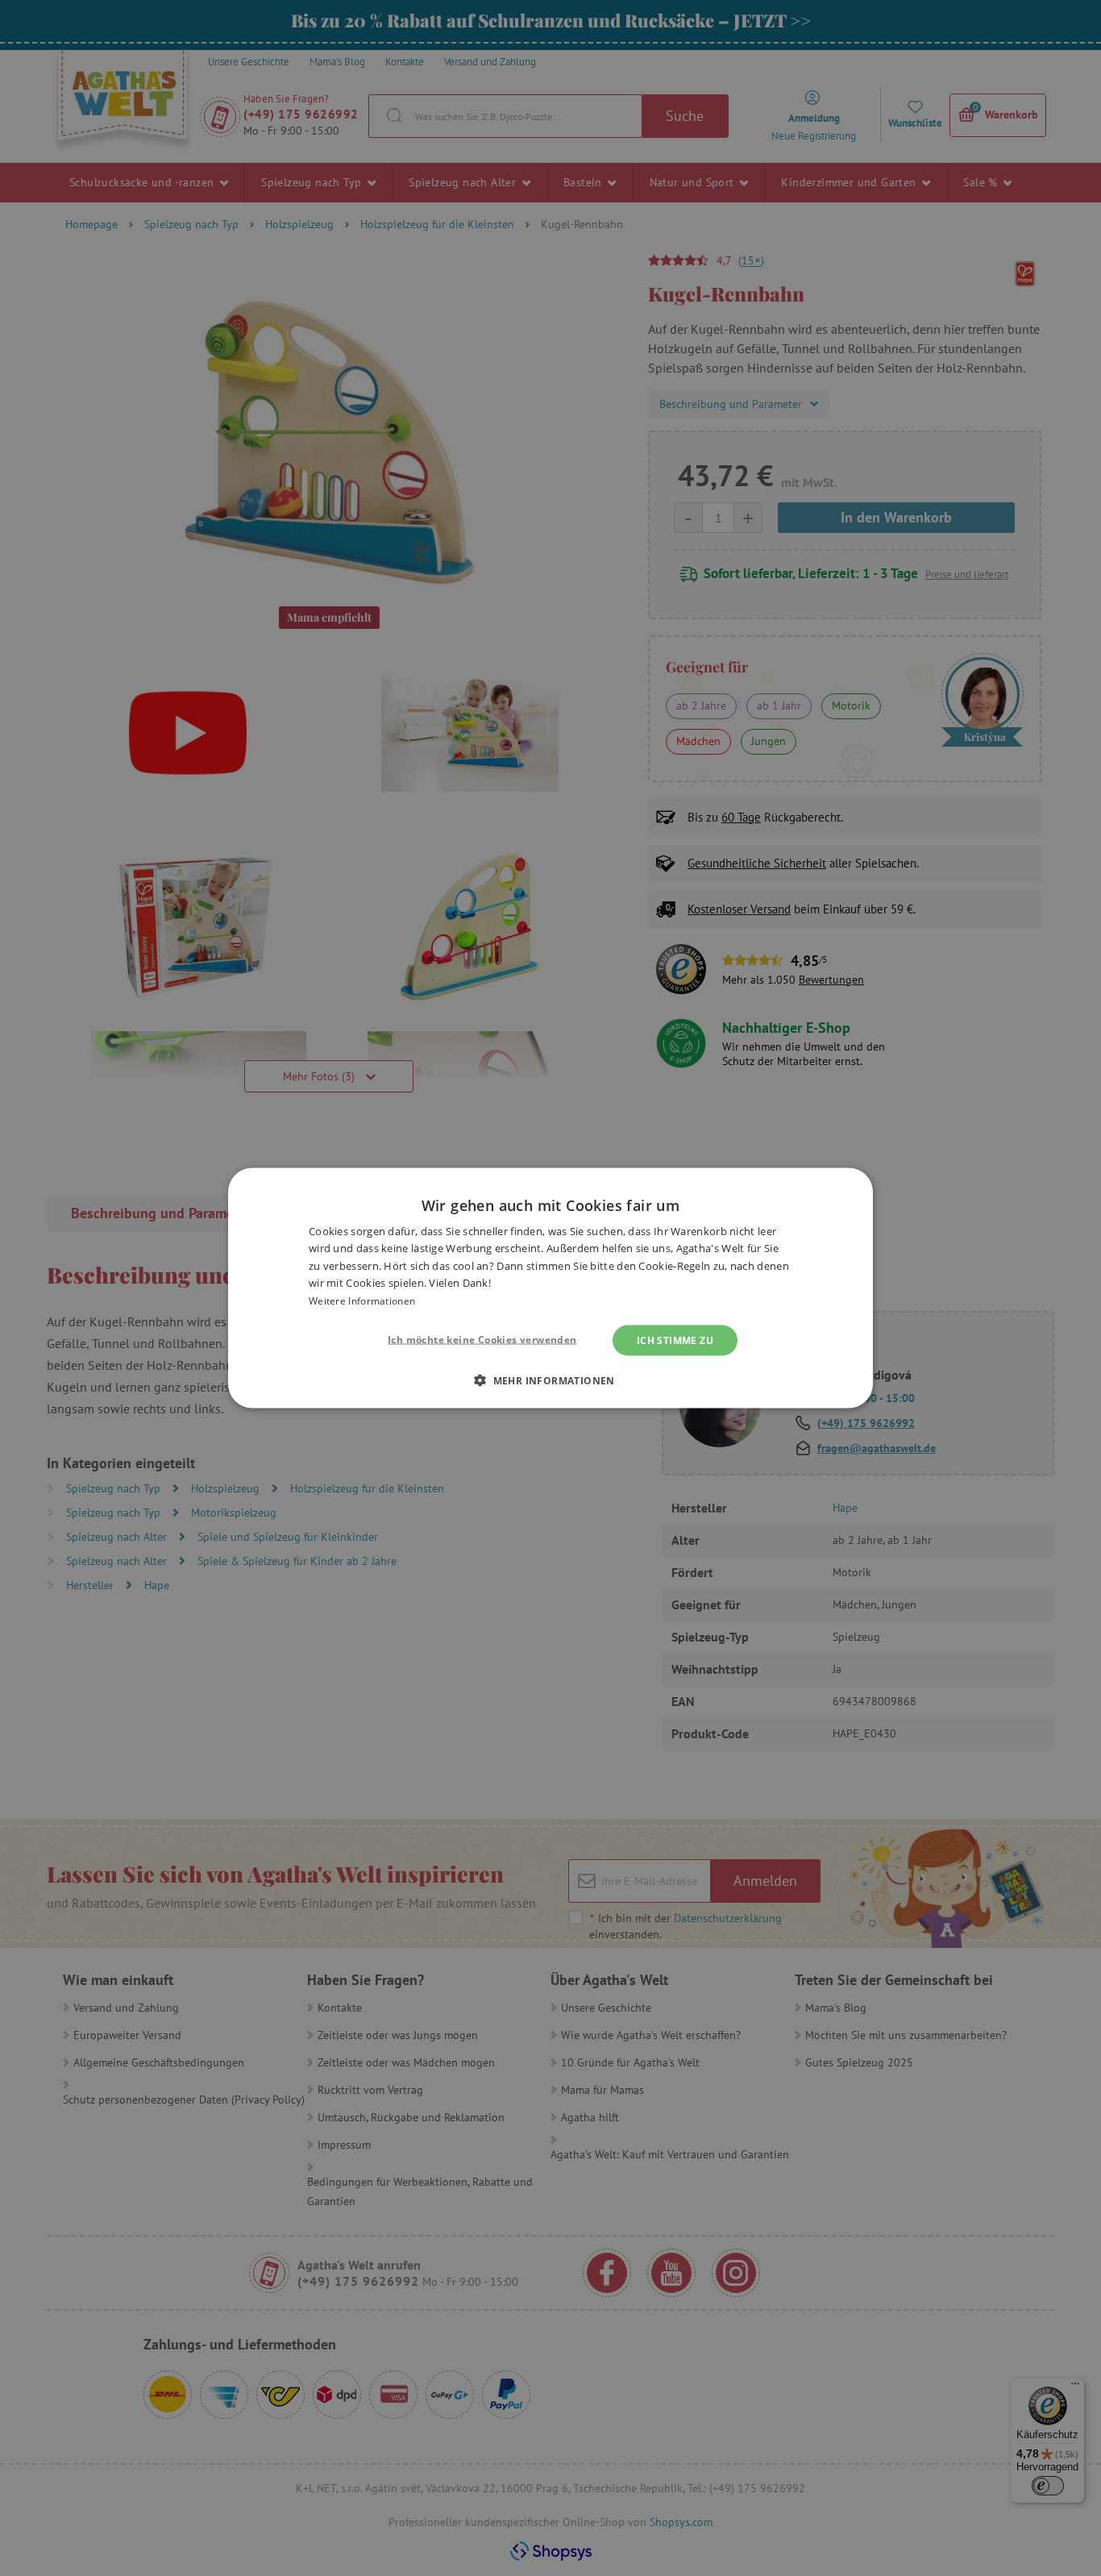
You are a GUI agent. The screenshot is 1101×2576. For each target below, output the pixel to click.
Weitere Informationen (362, 1300)
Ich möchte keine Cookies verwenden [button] (482, 1340)
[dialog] (550, 1288)
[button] (550, 1380)
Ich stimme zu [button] (675, 1340)
